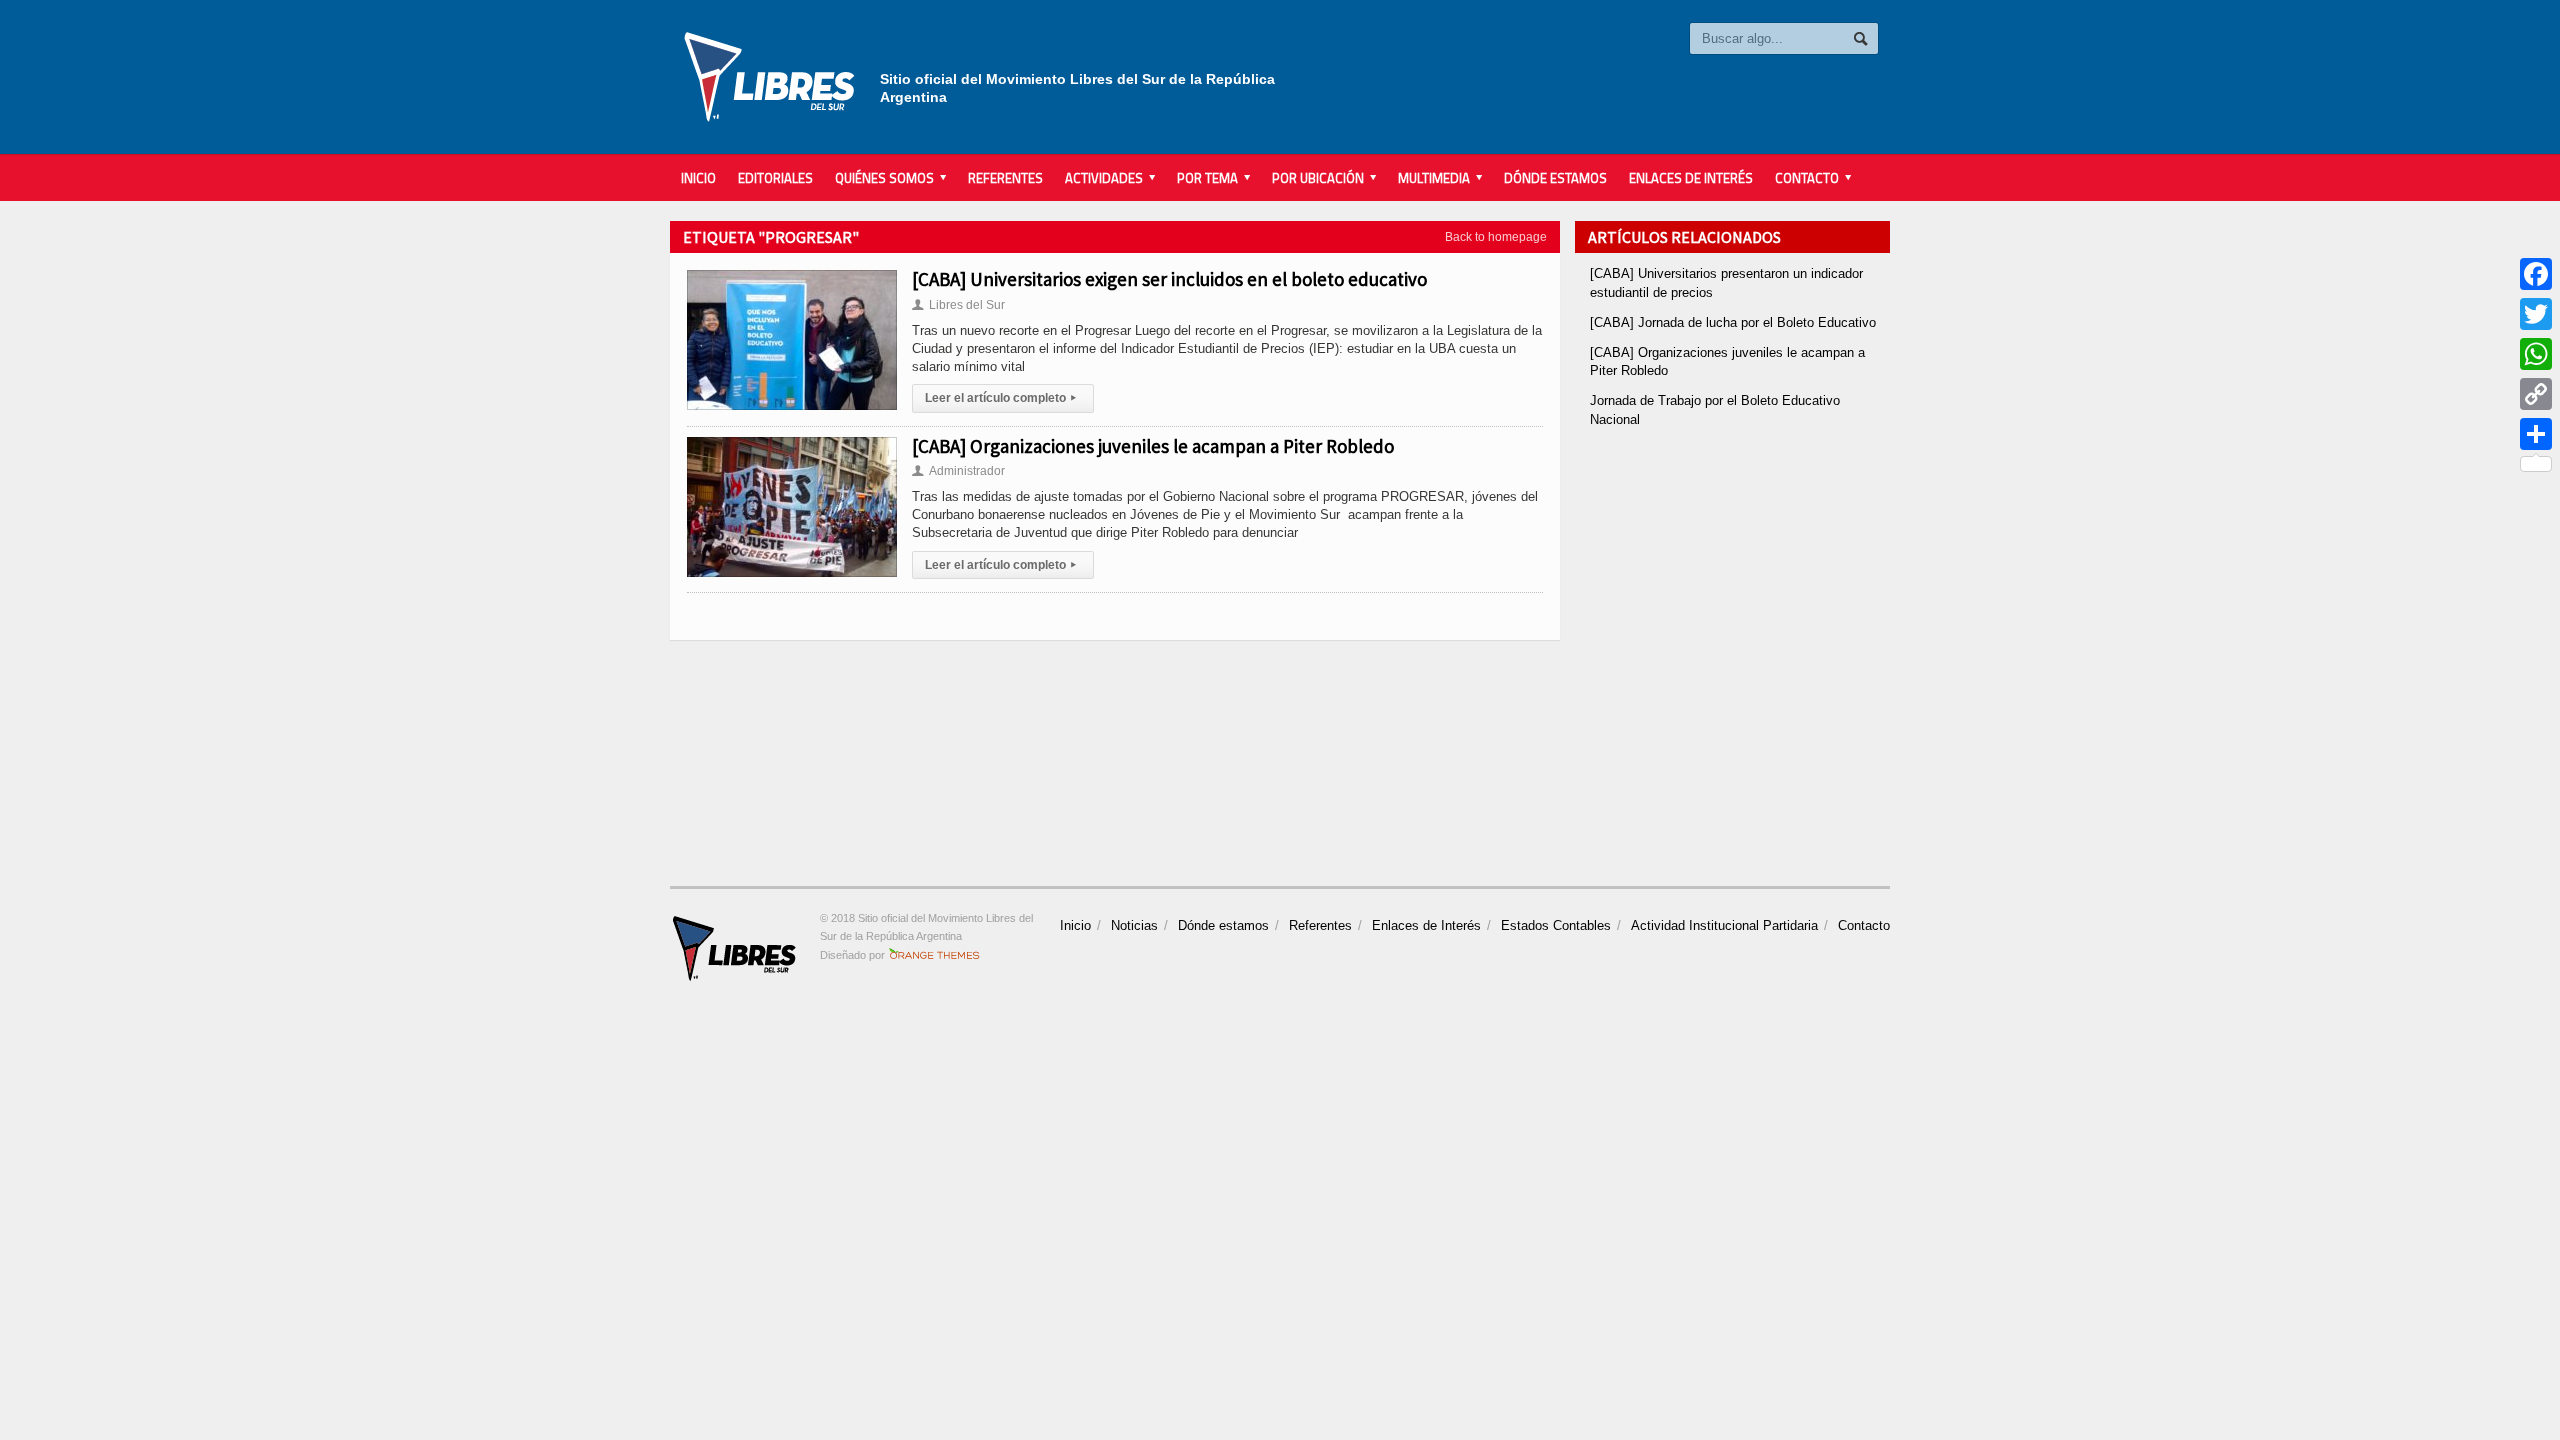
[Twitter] (2536, 314)
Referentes (1005, 178)
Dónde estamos (1555, 178)
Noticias (1134, 925)
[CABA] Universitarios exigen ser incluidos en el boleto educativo (1169, 279)
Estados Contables (1556, 925)
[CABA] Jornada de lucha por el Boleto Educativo (1733, 322)
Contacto (1864, 925)
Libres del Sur (958, 305)
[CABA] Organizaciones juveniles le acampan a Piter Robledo (1153, 446)
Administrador (958, 471)
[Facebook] (2536, 274)
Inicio (698, 178)
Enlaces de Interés (1691, 178)
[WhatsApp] (2536, 354)
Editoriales (775, 178)
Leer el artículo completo (1000, 398)
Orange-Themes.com (934, 955)
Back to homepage (1496, 237)
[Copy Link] (2536, 394)
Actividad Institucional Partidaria (1724, 925)
